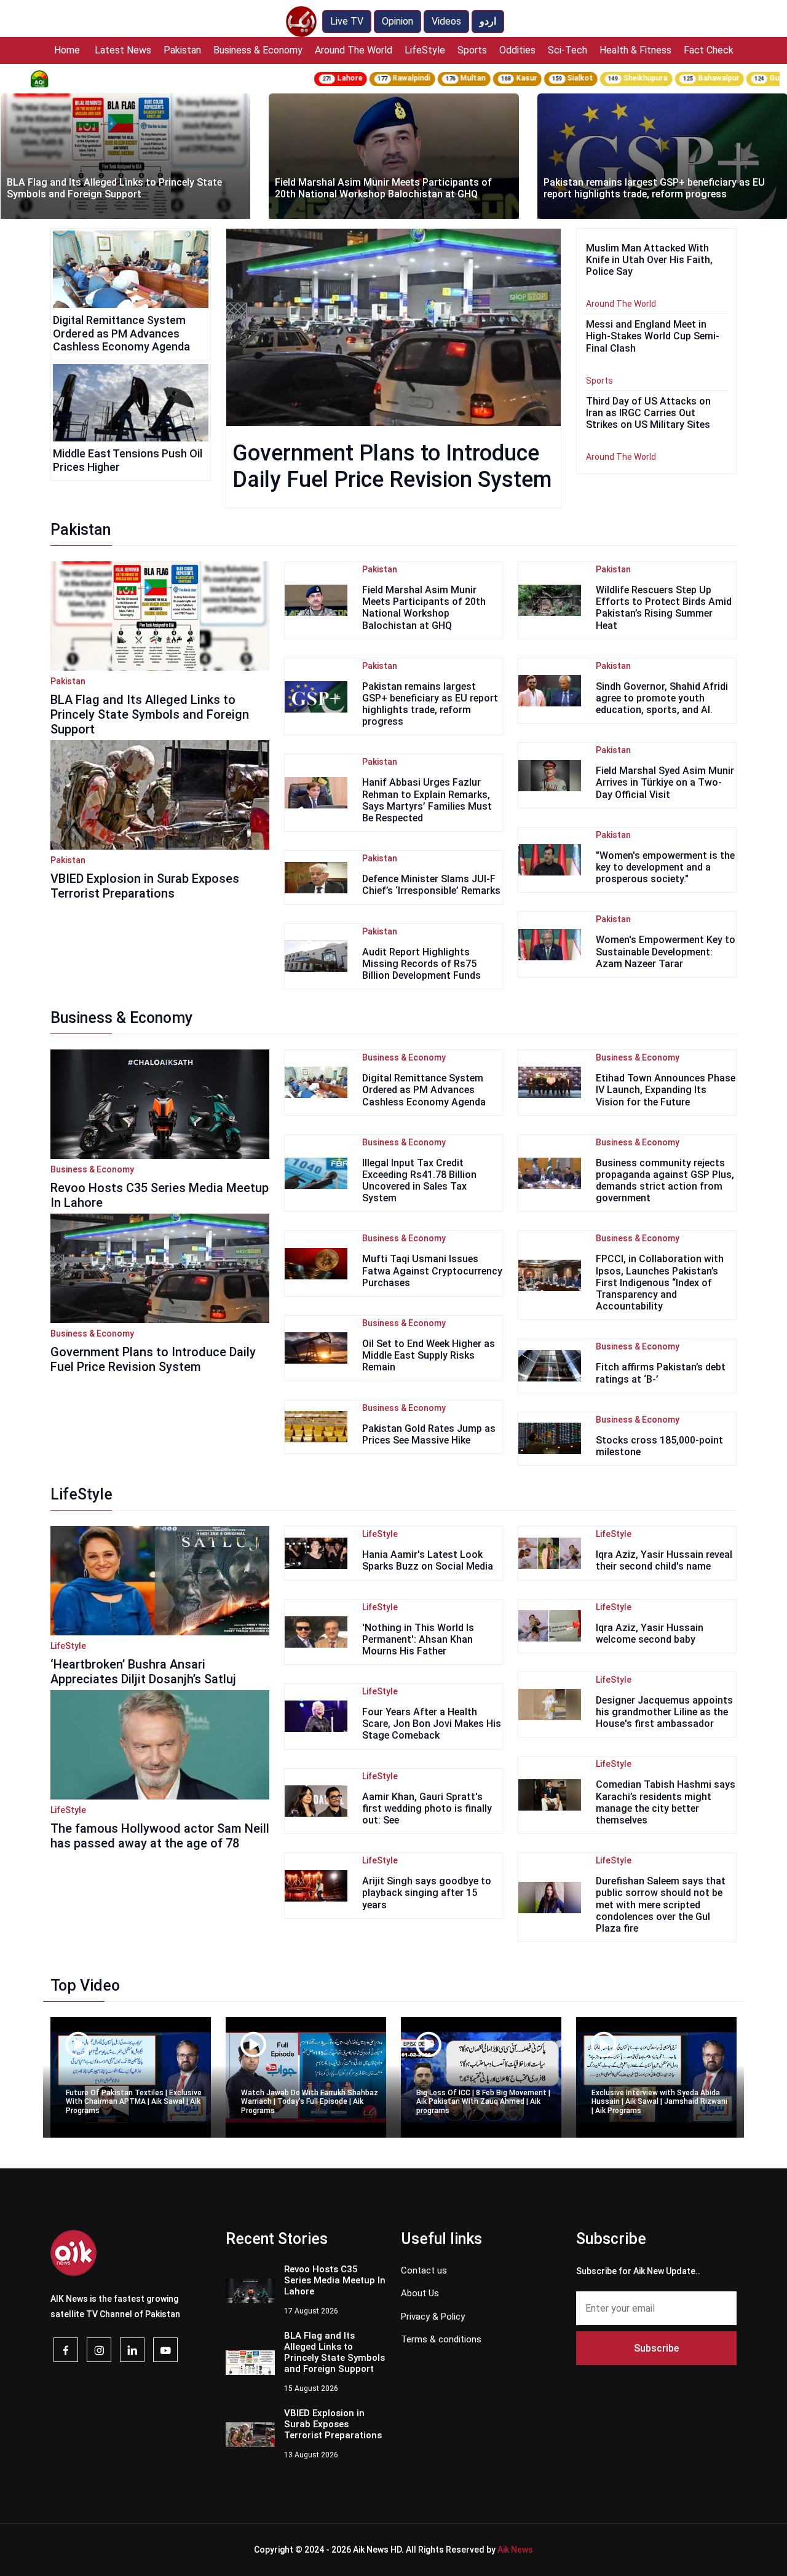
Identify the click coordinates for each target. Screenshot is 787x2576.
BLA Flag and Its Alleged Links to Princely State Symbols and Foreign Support (150, 714)
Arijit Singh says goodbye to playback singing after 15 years (427, 1893)
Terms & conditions (441, 2339)
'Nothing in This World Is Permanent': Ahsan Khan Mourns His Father (418, 1639)
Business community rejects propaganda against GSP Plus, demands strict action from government (665, 1181)
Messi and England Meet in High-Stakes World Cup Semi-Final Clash (653, 336)
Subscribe (656, 2348)
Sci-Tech (568, 50)
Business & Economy (258, 50)
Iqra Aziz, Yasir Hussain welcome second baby (650, 1634)
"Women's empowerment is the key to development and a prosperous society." (665, 867)
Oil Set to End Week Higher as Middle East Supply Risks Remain (429, 1355)
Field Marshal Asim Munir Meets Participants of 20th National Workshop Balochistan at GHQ (115, 188)
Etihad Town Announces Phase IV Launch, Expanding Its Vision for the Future (666, 1090)
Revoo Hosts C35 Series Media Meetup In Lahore (335, 2280)
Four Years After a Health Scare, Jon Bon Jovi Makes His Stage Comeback (432, 1724)
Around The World (354, 50)
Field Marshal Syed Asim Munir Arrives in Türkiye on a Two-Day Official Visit (665, 782)
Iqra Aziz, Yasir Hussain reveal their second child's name (664, 1560)
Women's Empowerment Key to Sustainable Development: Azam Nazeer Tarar (666, 951)
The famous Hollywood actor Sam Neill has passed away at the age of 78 (160, 1836)
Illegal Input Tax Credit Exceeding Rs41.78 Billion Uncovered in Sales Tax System (419, 1181)
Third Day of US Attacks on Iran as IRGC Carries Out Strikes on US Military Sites (648, 413)
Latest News (123, 50)
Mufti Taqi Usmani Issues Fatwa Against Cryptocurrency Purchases (432, 1270)
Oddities (517, 50)
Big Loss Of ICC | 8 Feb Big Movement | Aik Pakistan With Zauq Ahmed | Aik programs (483, 2102)
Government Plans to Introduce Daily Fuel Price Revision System (392, 466)
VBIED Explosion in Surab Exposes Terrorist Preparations (145, 886)
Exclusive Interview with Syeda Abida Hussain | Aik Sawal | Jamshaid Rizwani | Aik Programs (659, 2102)
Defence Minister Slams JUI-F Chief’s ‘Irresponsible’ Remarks (431, 885)
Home (67, 50)
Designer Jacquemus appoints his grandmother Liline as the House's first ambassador (664, 1712)
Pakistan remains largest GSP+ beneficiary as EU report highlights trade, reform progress (386, 188)
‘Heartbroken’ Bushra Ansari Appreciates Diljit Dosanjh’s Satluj (143, 1672)
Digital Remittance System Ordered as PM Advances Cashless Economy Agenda (121, 333)
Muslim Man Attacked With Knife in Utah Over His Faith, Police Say (649, 260)
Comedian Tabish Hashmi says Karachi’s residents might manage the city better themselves (666, 1802)
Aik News (515, 2550)
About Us (420, 2293)
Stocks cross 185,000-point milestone (659, 1446)
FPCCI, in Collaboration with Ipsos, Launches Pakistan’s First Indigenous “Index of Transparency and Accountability (660, 1282)
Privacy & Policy (433, 2317)
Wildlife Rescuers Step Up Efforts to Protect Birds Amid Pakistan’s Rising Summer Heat (664, 608)
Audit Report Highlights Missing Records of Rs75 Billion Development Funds (421, 964)
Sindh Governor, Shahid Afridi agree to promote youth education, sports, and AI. (662, 698)
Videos (446, 21)
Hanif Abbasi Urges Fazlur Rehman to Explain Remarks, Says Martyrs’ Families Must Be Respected (427, 800)
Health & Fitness (635, 50)
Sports (472, 50)
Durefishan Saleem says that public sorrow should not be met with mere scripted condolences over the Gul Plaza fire (661, 1905)
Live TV (347, 21)
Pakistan (182, 50)
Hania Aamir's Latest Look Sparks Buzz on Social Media (428, 1560)
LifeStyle (425, 50)
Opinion (397, 21)
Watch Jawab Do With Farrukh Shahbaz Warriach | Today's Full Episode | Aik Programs (310, 2102)
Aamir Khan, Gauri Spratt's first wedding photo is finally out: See (427, 1808)
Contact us (424, 2270)
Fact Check (709, 50)
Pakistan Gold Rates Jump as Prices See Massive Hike (429, 1434)
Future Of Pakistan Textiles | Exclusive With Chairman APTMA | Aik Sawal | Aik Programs (134, 2102)
